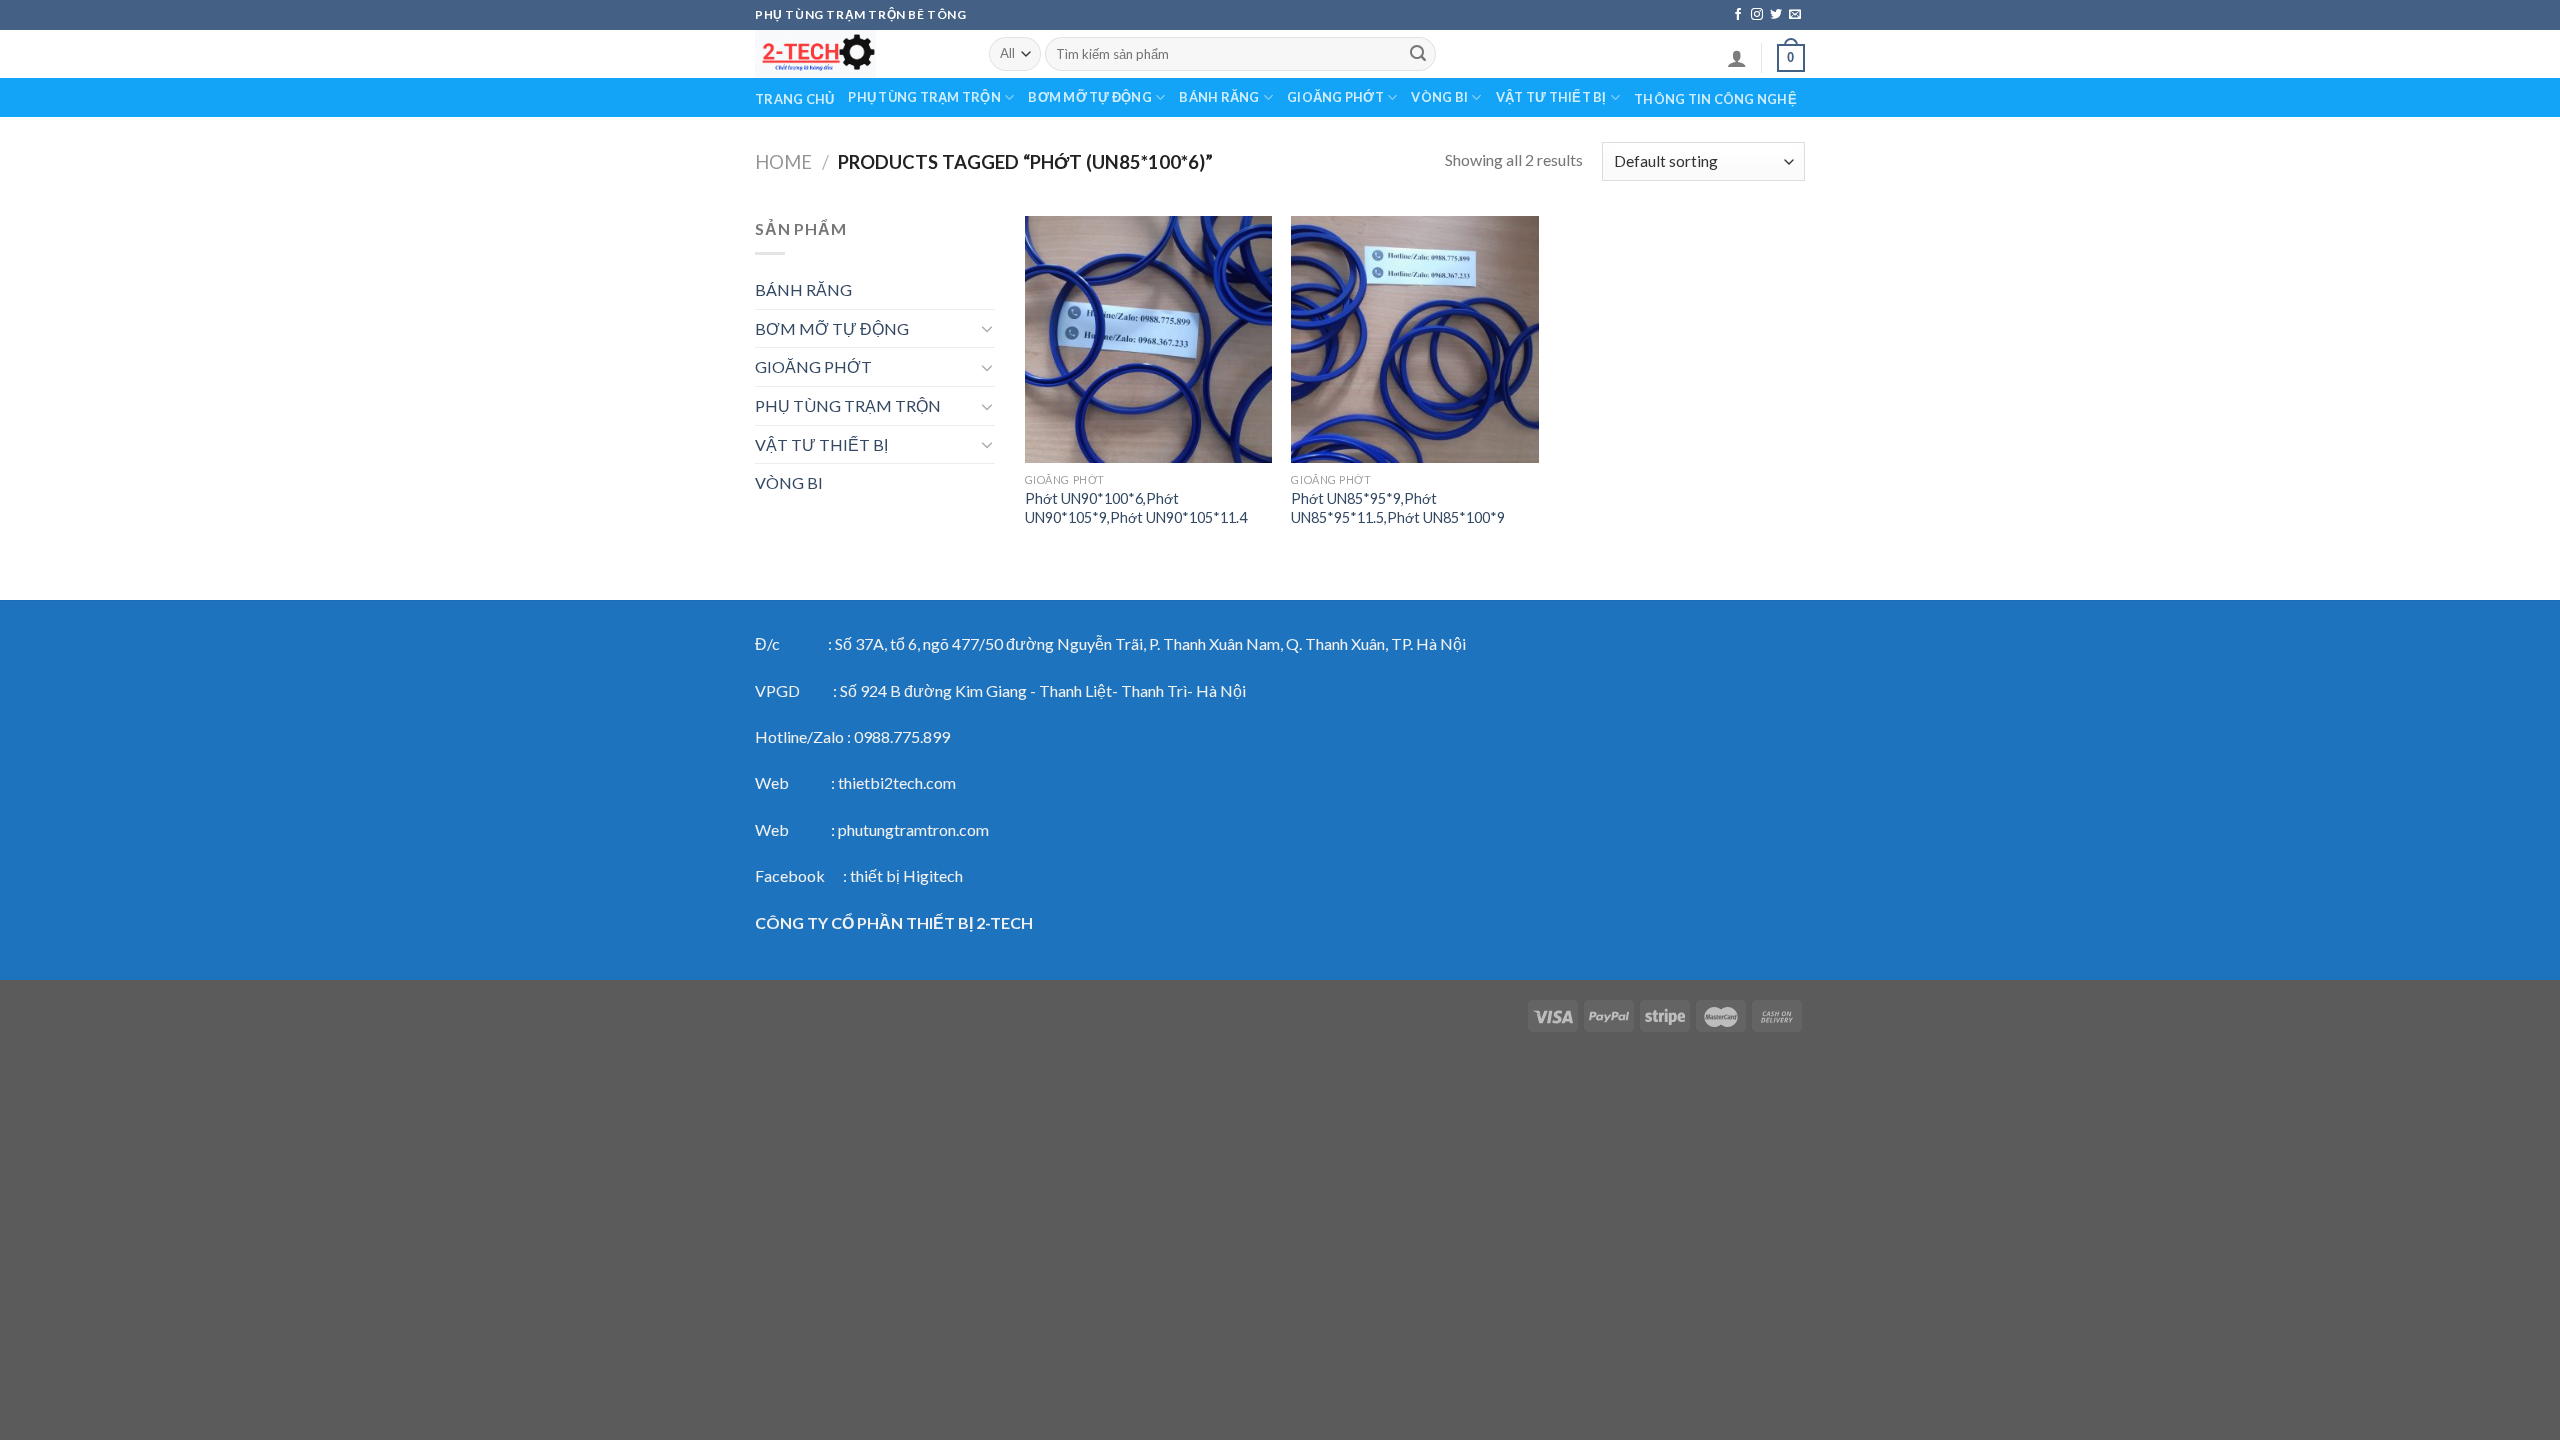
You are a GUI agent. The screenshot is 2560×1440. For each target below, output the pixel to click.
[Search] (1418, 54)
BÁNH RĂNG (1219, 97)
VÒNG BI (1439, 97)
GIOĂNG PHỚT (1335, 97)
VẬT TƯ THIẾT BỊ (1551, 97)
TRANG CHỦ (794, 99)
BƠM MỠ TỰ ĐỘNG (1090, 97)
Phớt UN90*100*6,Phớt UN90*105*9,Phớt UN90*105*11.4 (1136, 508)
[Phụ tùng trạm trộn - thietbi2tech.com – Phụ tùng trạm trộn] (857, 54)
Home (783, 162)
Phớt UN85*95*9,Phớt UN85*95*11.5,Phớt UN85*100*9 (1398, 508)
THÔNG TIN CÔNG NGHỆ (1715, 99)
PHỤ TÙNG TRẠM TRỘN (924, 97)
